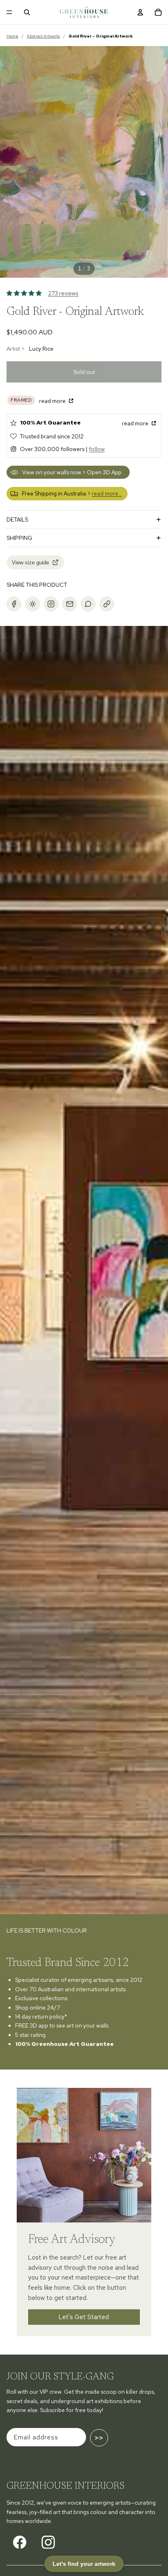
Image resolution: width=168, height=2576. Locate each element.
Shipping (19, 538)
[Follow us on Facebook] (20, 2542)
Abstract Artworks (43, 36)
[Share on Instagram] (51, 604)
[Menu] (9, 12)
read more (53, 401)
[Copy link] (107, 604)
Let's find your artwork (84, 2564)
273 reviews (63, 293)
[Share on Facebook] (14, 604)
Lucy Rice (41, 349)
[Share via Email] (70, 604)
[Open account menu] (140, 12)
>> (99, 2438)
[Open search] (27, 12)
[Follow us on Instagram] (48, 2542)
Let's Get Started (84, 2316)
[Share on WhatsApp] (88, 604)
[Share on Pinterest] (33, 604)
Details (17, 520)
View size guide (30, 563)
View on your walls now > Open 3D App (72, 472)
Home (12, 36)
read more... (107, 493)
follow (97, 449)
